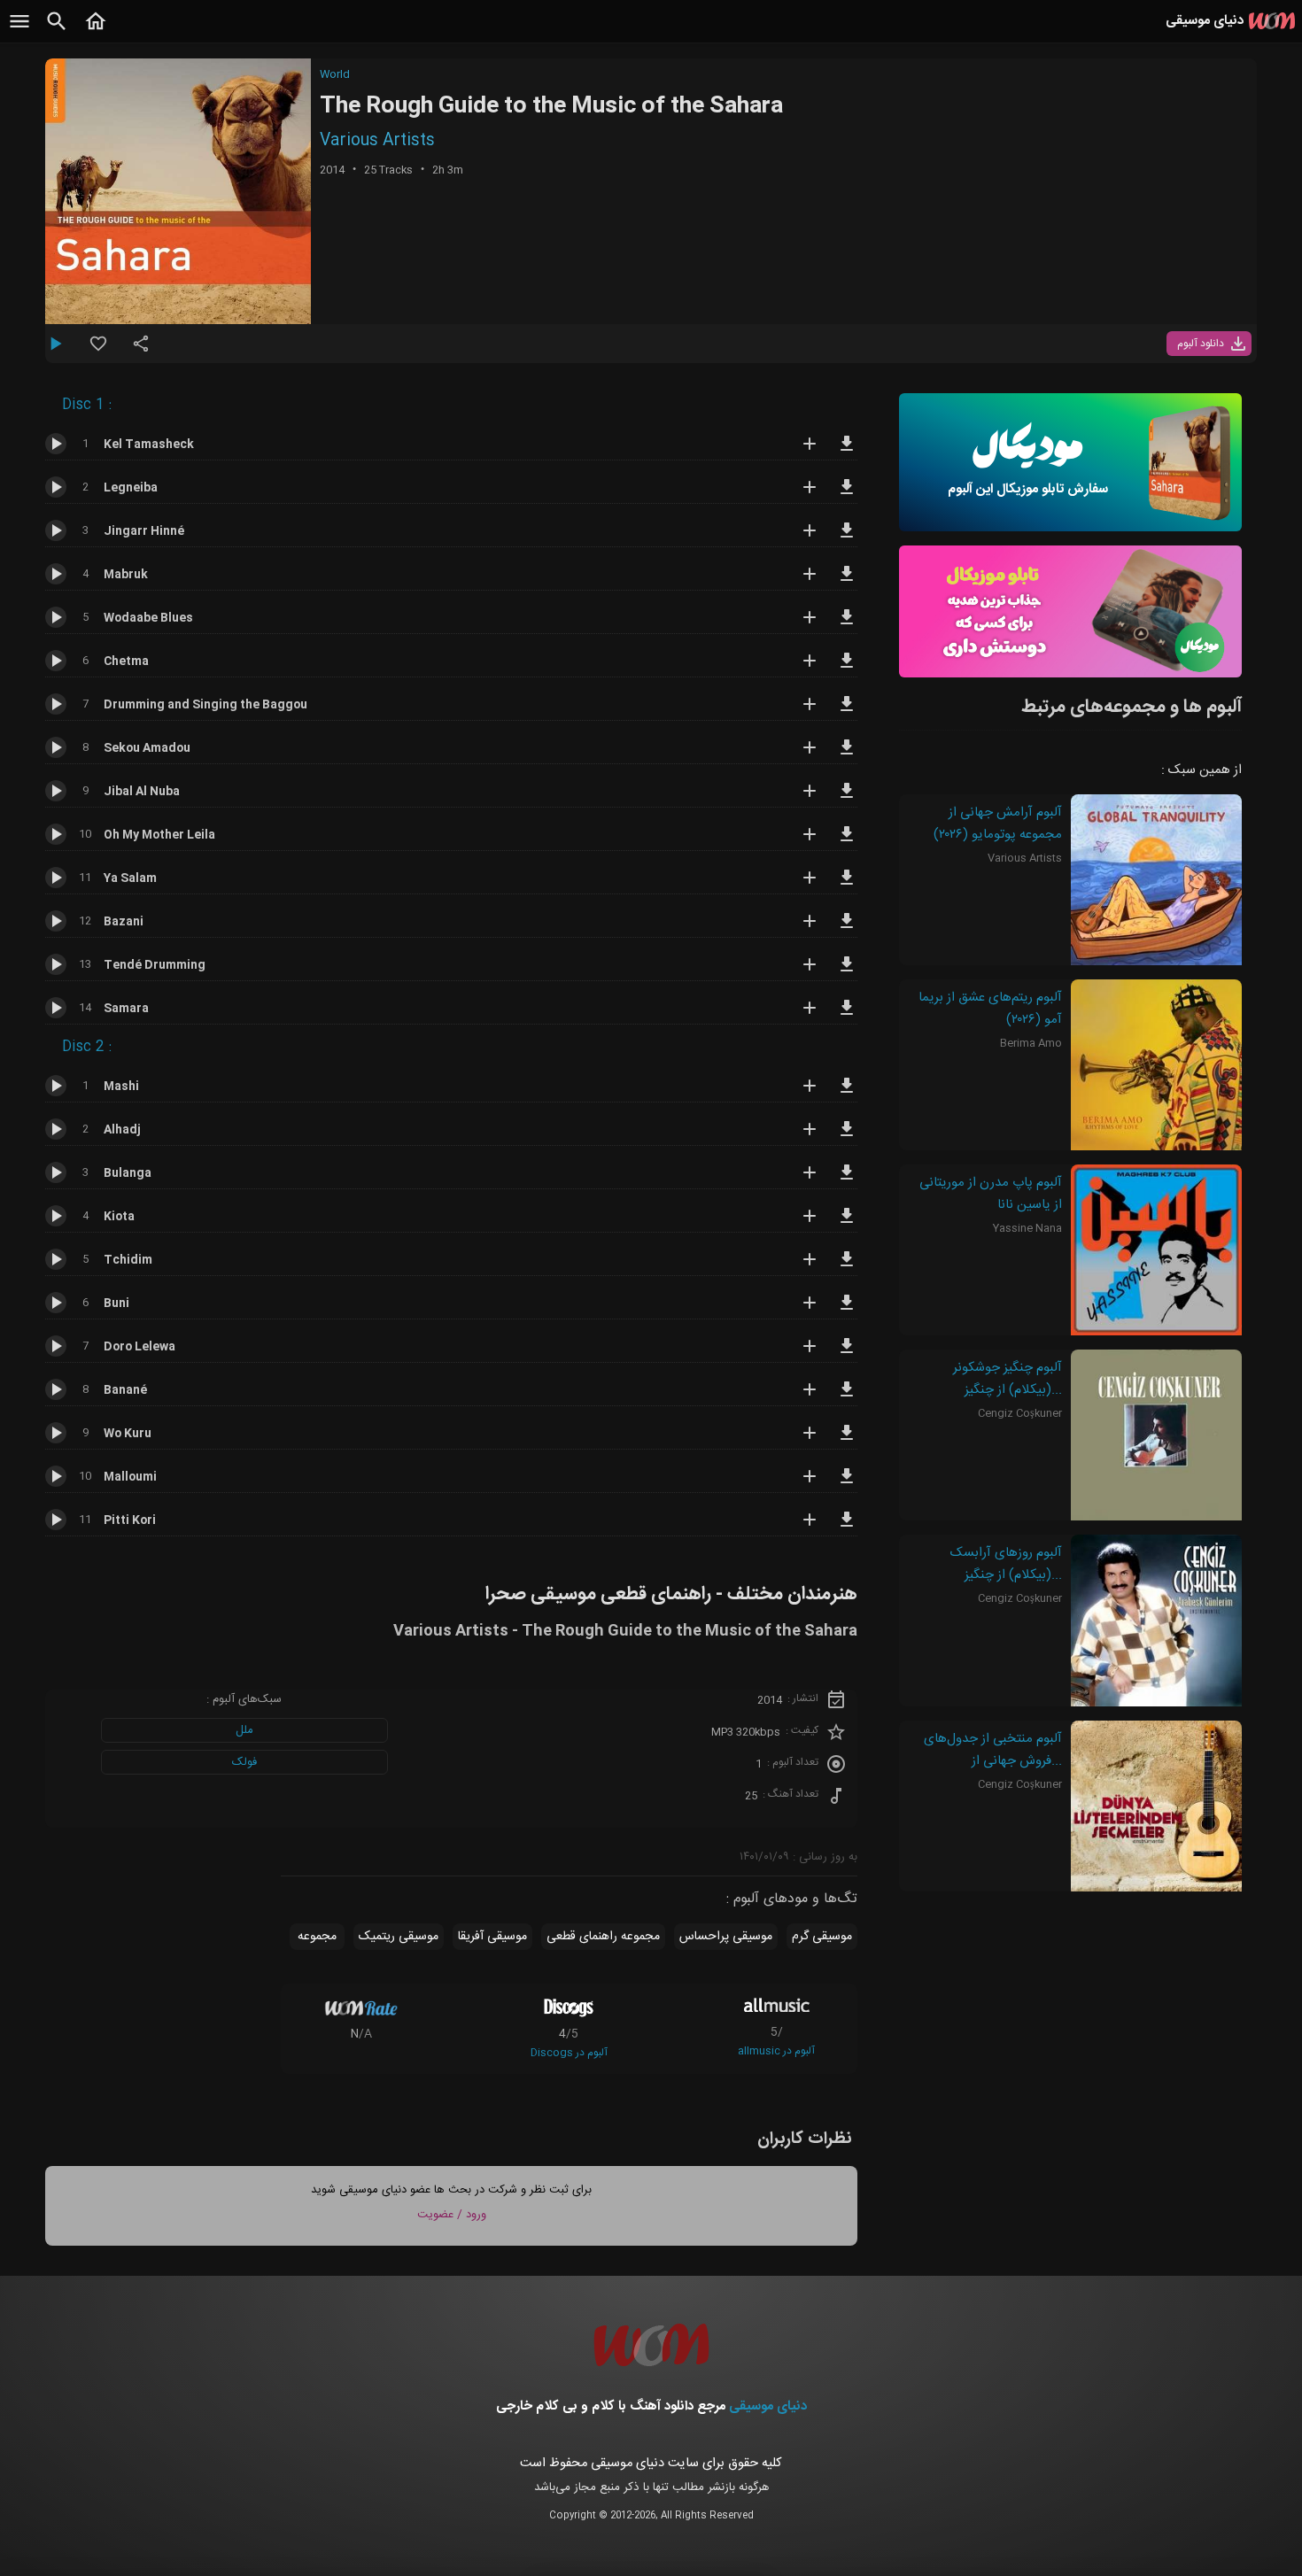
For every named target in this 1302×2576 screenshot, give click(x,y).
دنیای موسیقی (768, 2406)
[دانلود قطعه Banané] (847, 1397)
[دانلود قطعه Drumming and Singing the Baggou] (847, 712)
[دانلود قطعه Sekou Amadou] (847, 755)
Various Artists (377, 141)
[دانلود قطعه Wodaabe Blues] (847, 625)
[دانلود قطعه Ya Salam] (847, 886)
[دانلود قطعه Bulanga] (847, 1180)
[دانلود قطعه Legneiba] (847, 495)
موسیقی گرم (822, 1937)
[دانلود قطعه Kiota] (847, 1224)
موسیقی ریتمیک (399, 1937)
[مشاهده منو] (19, 31)
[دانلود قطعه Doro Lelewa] (847, 1354)
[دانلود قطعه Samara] (847, 1016)
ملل (244, 1730)
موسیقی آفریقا (492, 1937)
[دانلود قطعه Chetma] (847, 669)
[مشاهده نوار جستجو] (57, 31)
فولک (244, 1762)
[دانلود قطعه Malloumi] (847, 1484)
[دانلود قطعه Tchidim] (847, 1267)
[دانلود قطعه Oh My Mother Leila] (847, 842)
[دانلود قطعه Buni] (847, 1311)
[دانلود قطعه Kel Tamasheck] (847, 452)
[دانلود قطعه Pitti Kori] (847, 1528)
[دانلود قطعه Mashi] (847, 1094)
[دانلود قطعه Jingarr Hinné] (847, 538)
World (335, 74)
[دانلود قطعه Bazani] (847, 929)
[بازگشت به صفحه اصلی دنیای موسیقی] (96, 31)
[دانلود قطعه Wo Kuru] (847, 1441)
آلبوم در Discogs (569, 2053)
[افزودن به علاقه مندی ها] (98, 351)
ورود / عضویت (452, 2215)
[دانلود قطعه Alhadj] (847, 1137)
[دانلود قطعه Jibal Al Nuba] (847, 799)
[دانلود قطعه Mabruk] (847, 582)
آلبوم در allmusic (776, 2051)
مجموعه (317, 1937)
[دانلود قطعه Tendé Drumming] (847, 972)
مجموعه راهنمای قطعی (603, 1937)
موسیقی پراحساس (726, 1937)
